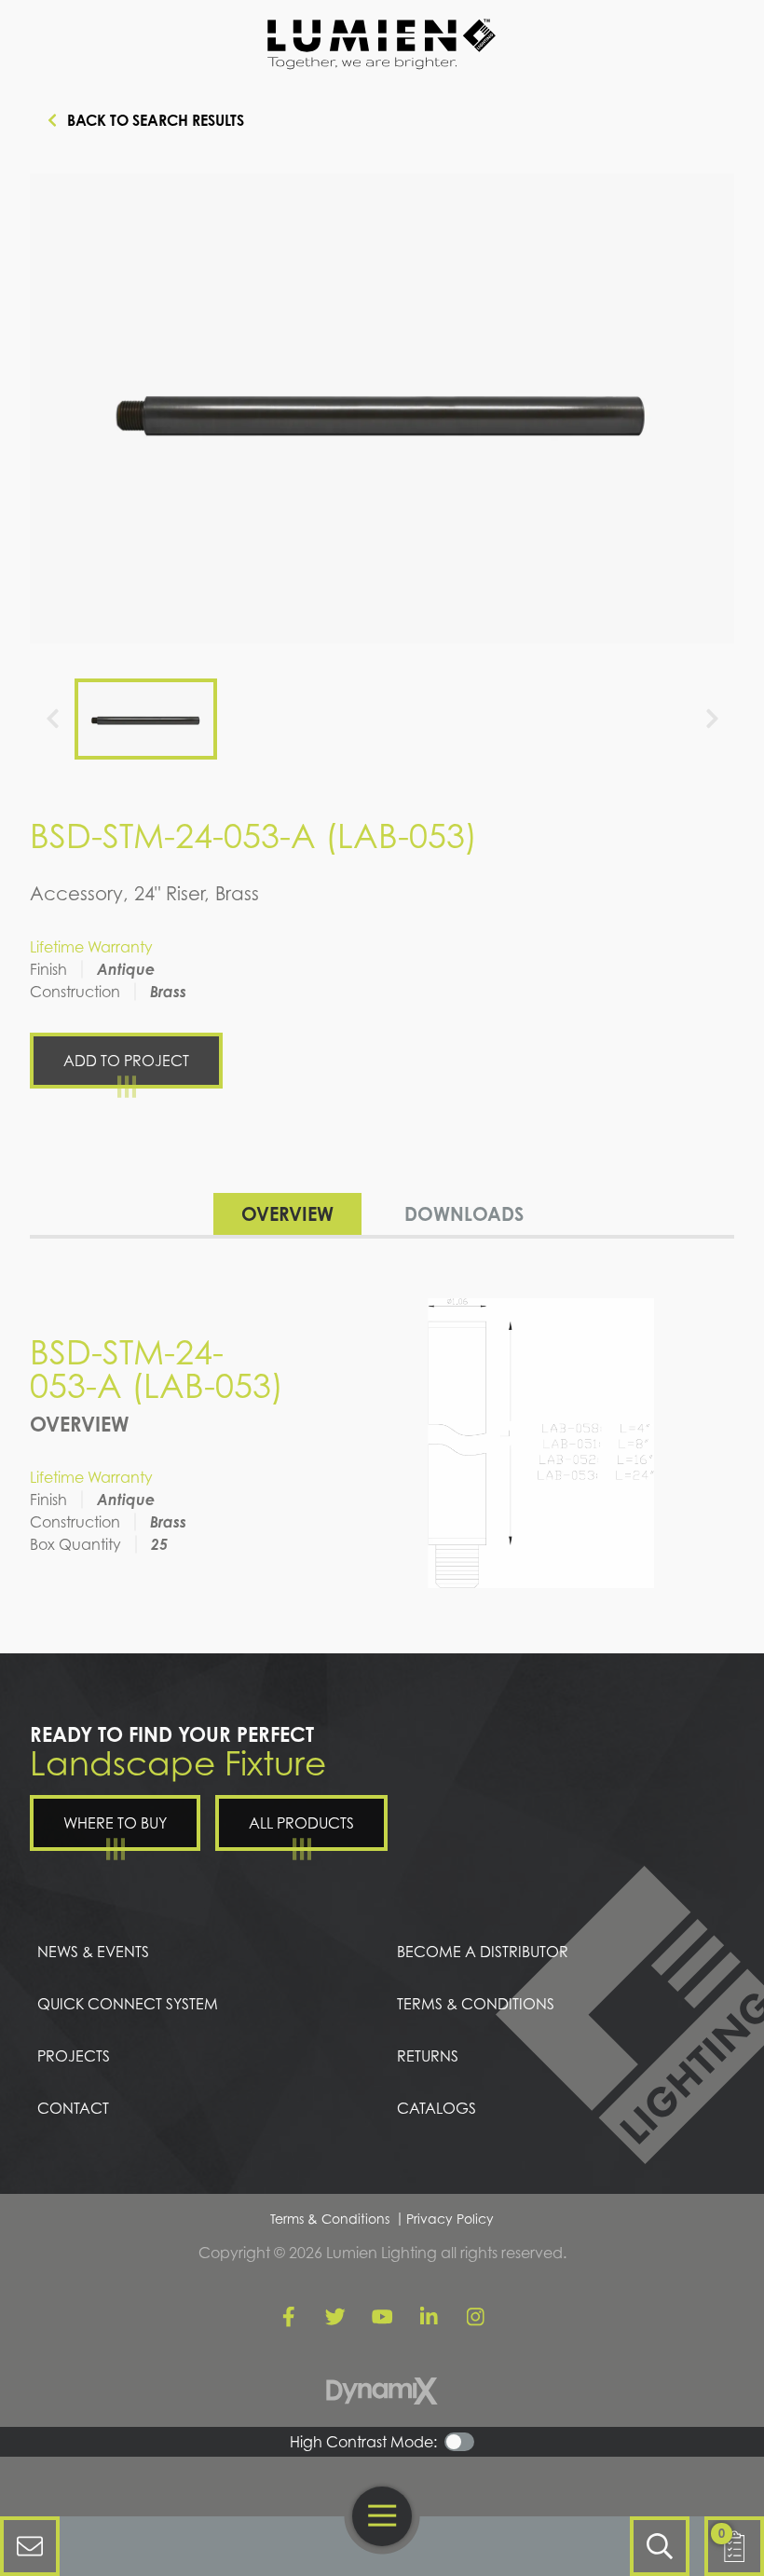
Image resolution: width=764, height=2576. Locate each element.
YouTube (382, 2317)
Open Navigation (382, 2516)
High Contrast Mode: (363, 2442)
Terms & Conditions (330, 2219)
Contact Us (30, 2546)
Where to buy (115, 1823)
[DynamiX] (382, 2391)
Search (660, 2546)
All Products (301, 1823)
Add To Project (126, 1061)
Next (712, 719)
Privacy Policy (450, 2219)
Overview (287, 1214)
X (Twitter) (335, 2317)
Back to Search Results (156, 120)
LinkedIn (429, 2317)
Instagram (475, 2317)
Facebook (289, 2317)
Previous (52, 719)
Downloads (464, 1214)
